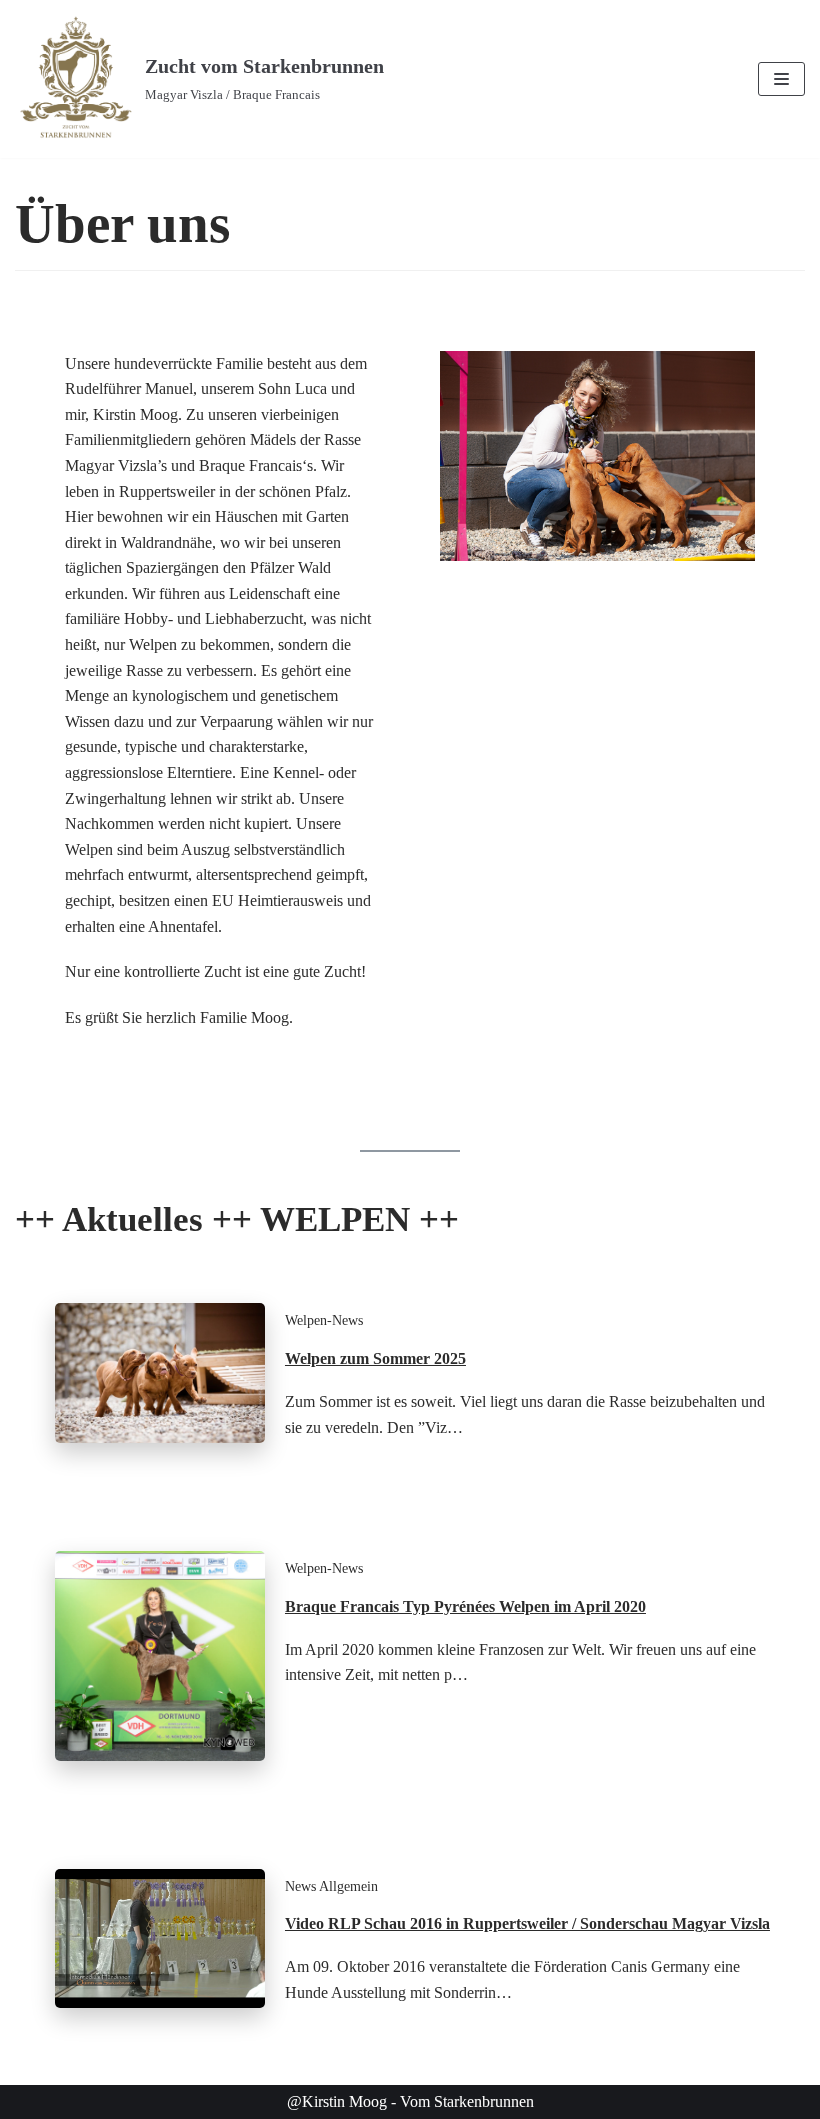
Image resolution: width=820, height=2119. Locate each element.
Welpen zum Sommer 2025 (375, 1358)
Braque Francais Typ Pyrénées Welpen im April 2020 (465, 1606)
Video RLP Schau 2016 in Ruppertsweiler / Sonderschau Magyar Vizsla (527, 1923)
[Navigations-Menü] (781, 79)
